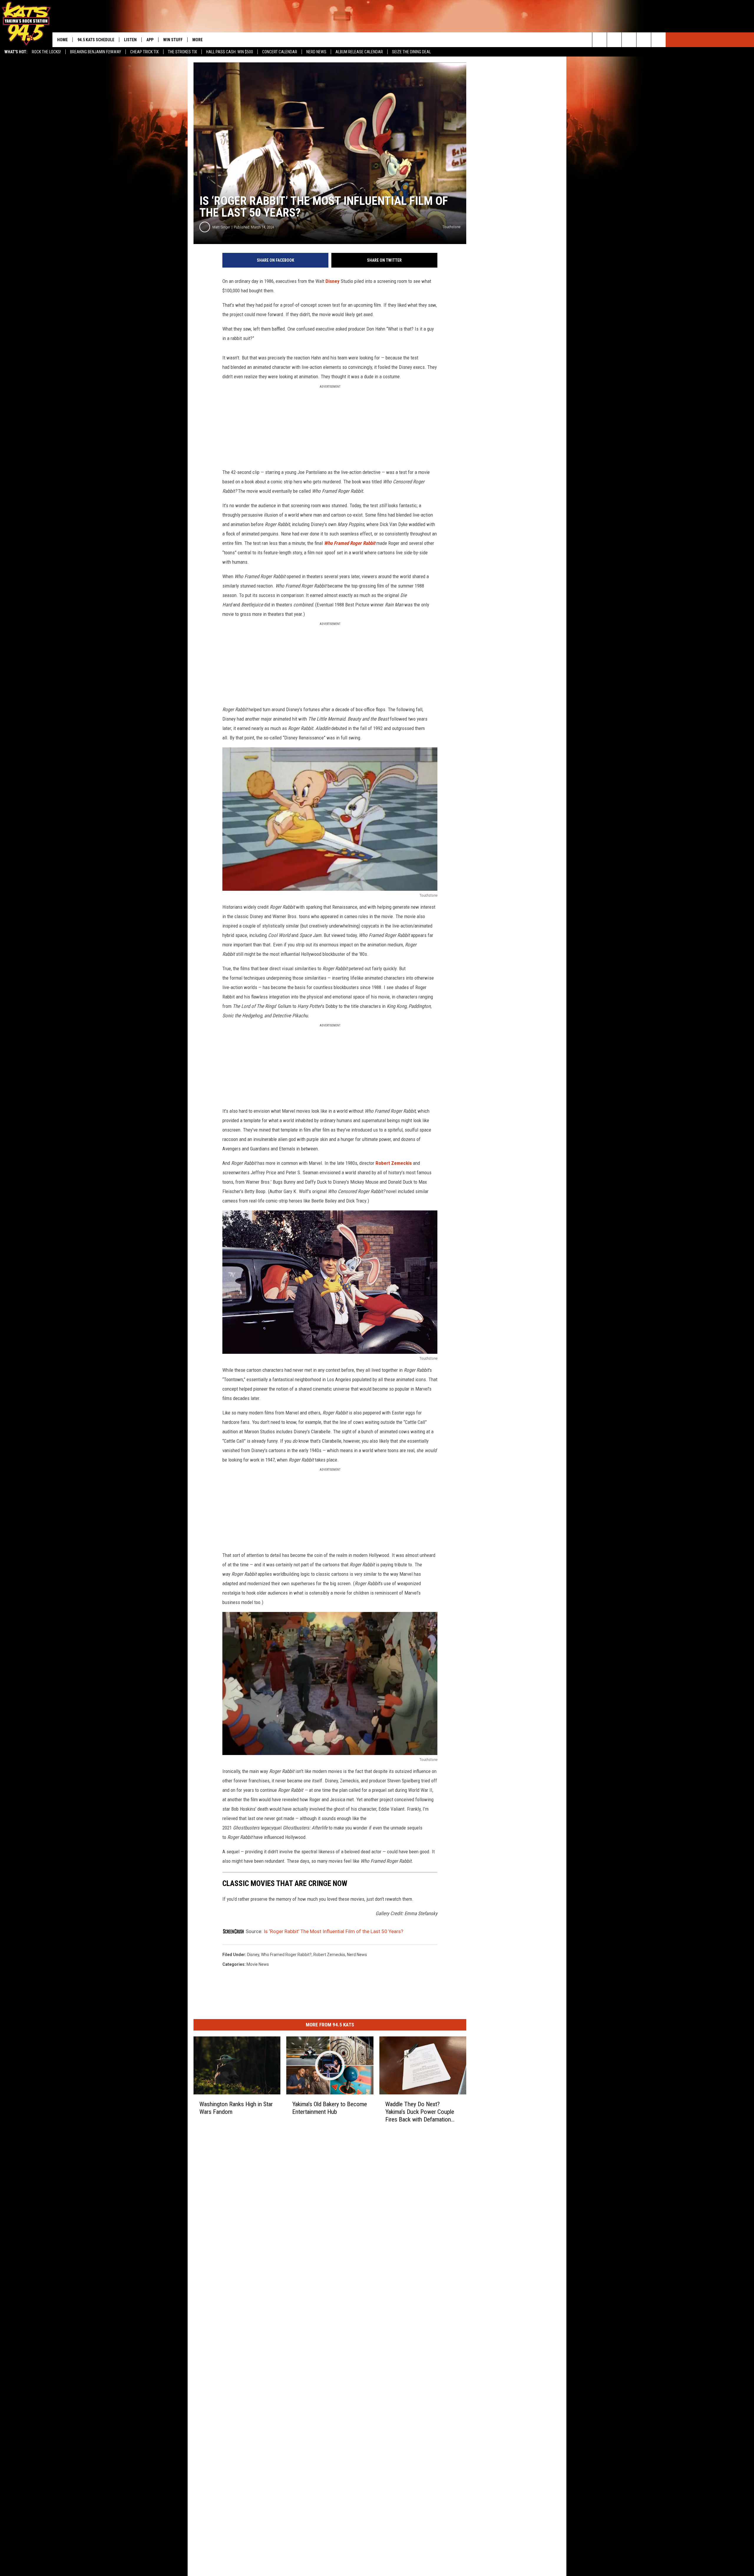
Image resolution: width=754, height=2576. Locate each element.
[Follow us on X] (644, 40)
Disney (333, 281)
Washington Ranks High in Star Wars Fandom (236, 2108)
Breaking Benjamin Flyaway (96, 52)
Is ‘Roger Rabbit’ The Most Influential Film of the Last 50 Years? (333, 1931)
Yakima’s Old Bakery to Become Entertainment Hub (330, 2108)
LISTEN (130, 40)
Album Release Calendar (359, 52)
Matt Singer (221, 227)
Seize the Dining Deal (411, 52)
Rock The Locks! (46, 52)
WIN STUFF (173, 40)
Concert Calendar (280, 52)
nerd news (357, 1955)
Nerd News (316, 52)
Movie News (258, 1964)
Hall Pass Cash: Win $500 (230, 52)
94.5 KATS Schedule (96, 40)
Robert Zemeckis (394, 1163)
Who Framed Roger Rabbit (350, 543)
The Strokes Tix (182, 52)
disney (253, 1955)
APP (150, 40)
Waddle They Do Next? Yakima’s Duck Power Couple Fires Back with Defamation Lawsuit (420, 2112)
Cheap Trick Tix (144, 52)
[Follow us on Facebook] (629, 40)
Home (62, 40)
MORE (197, 40)
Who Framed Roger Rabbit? (286, 1955)
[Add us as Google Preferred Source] (614, 40)
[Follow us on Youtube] (658, 40)
